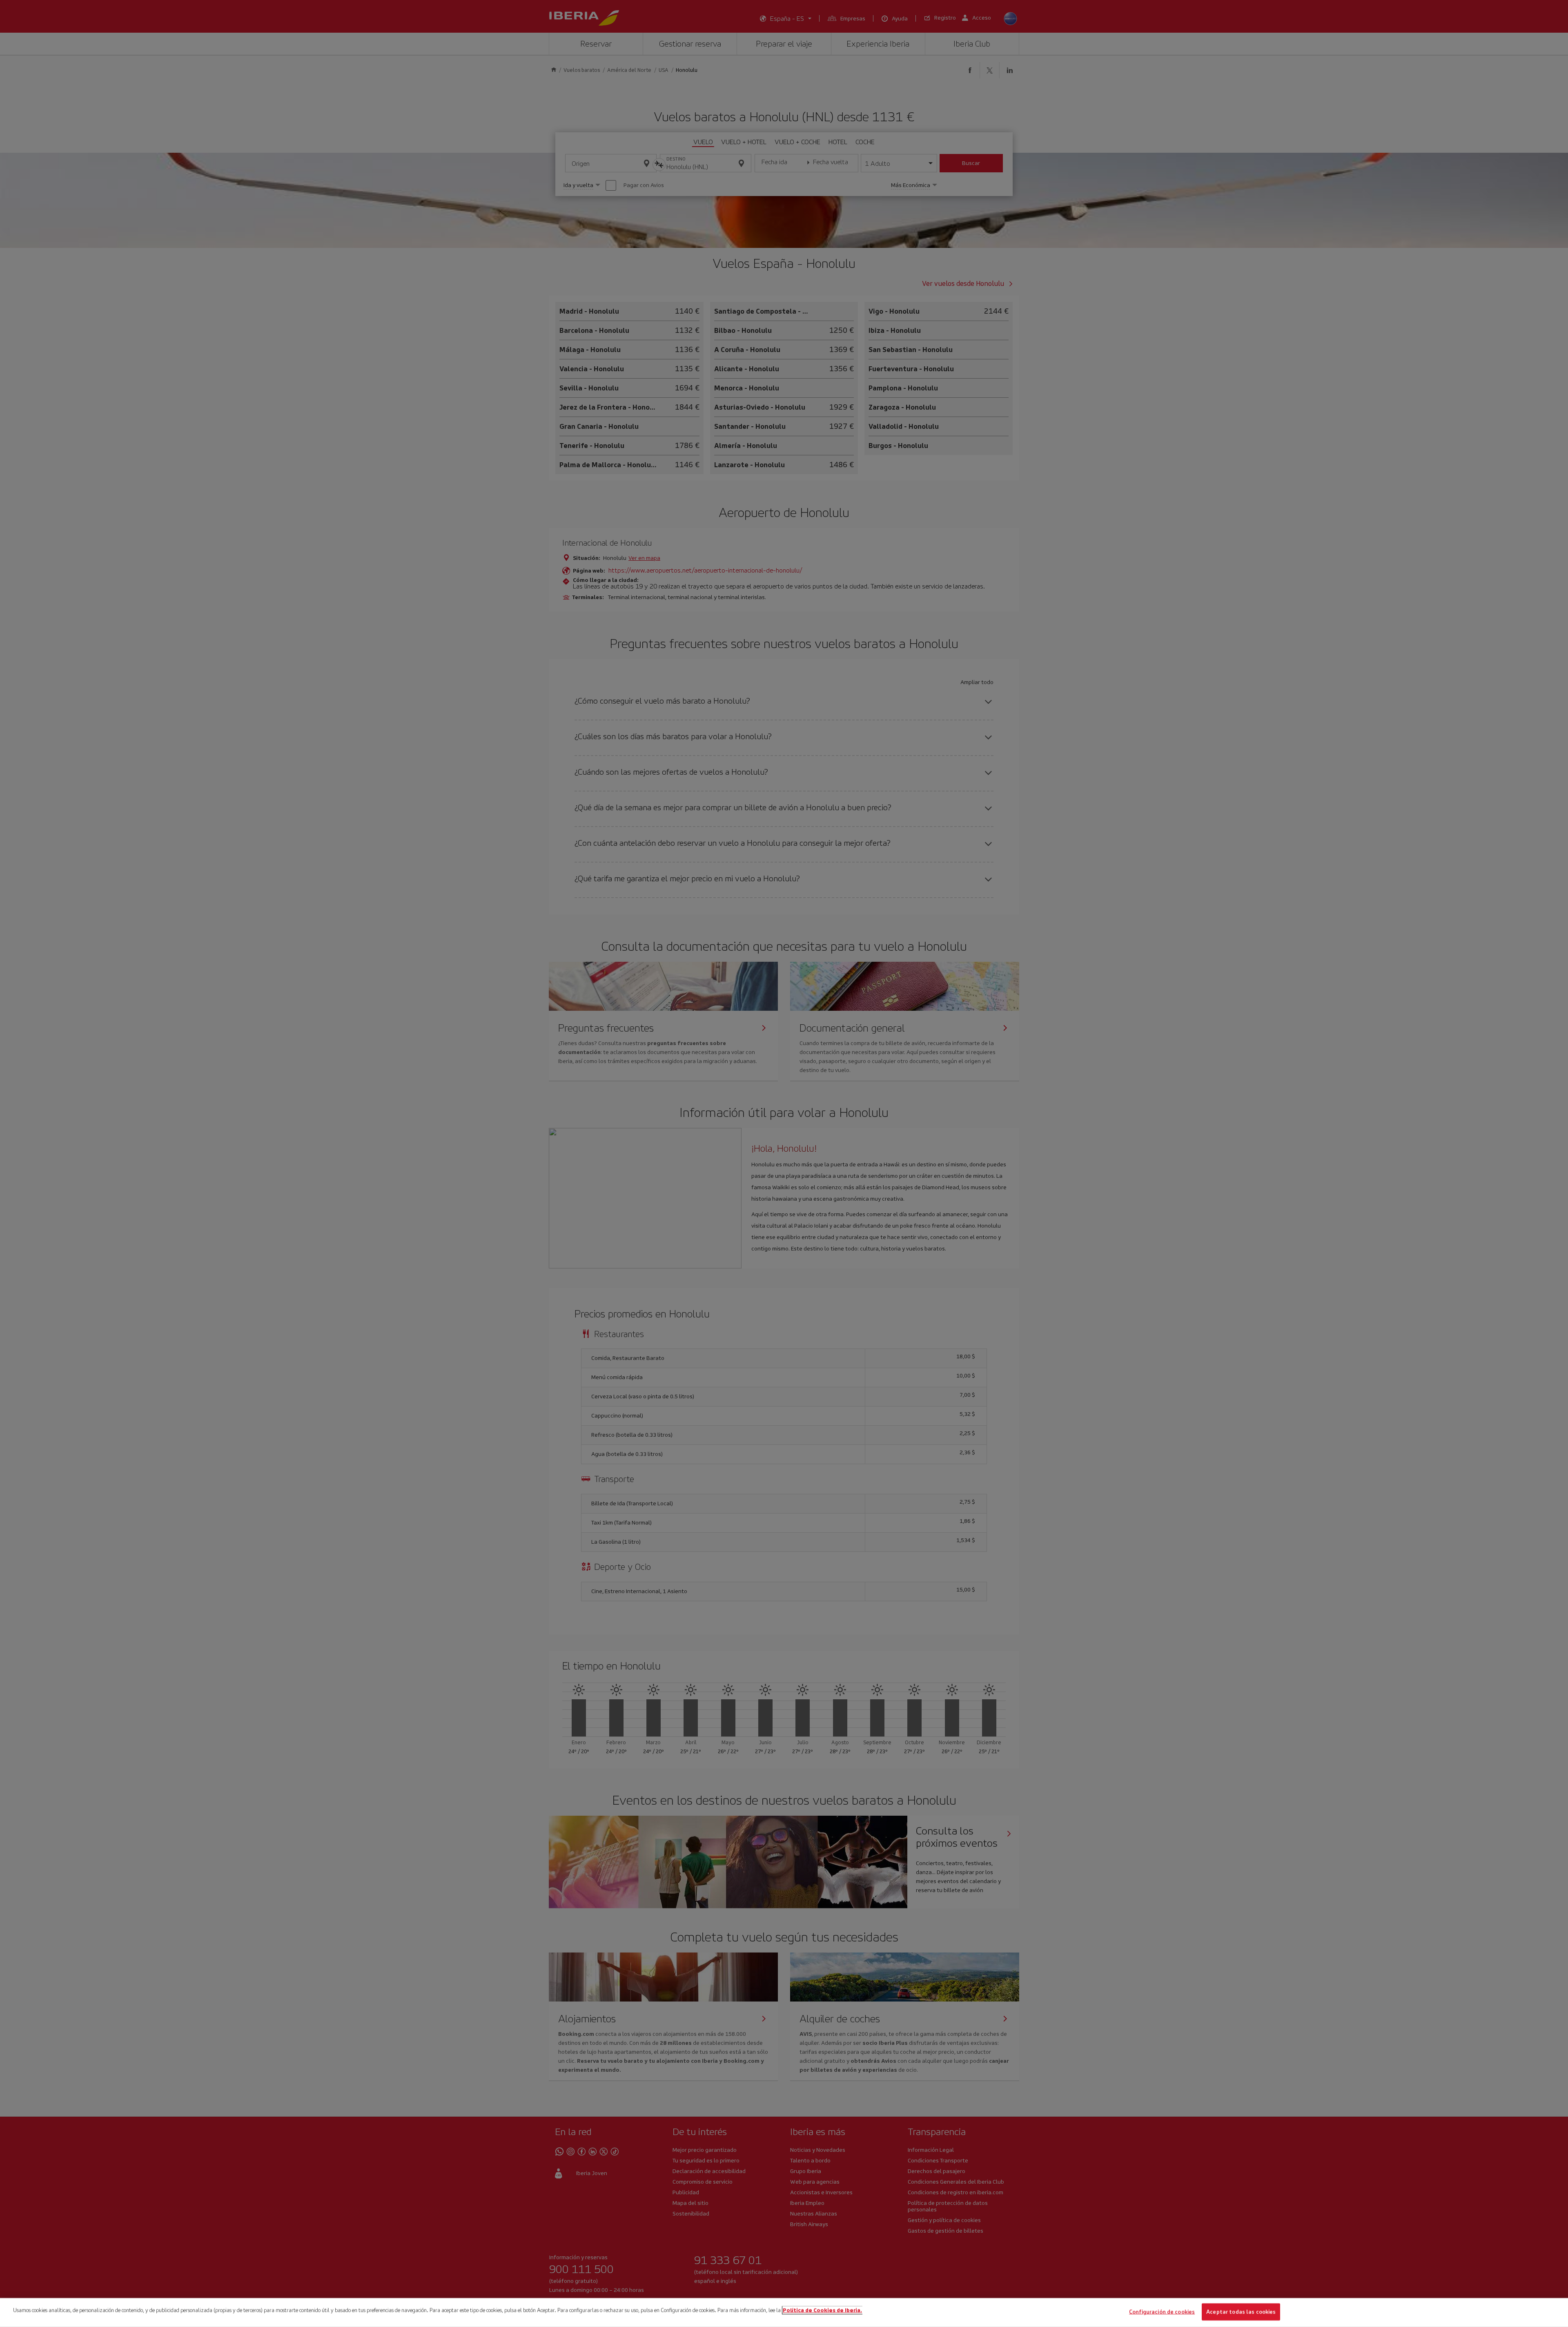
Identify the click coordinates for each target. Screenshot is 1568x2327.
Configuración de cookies (1162, 2312)
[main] (784, 2313)
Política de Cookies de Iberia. (822, 2310)
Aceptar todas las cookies (1241, 2312)
